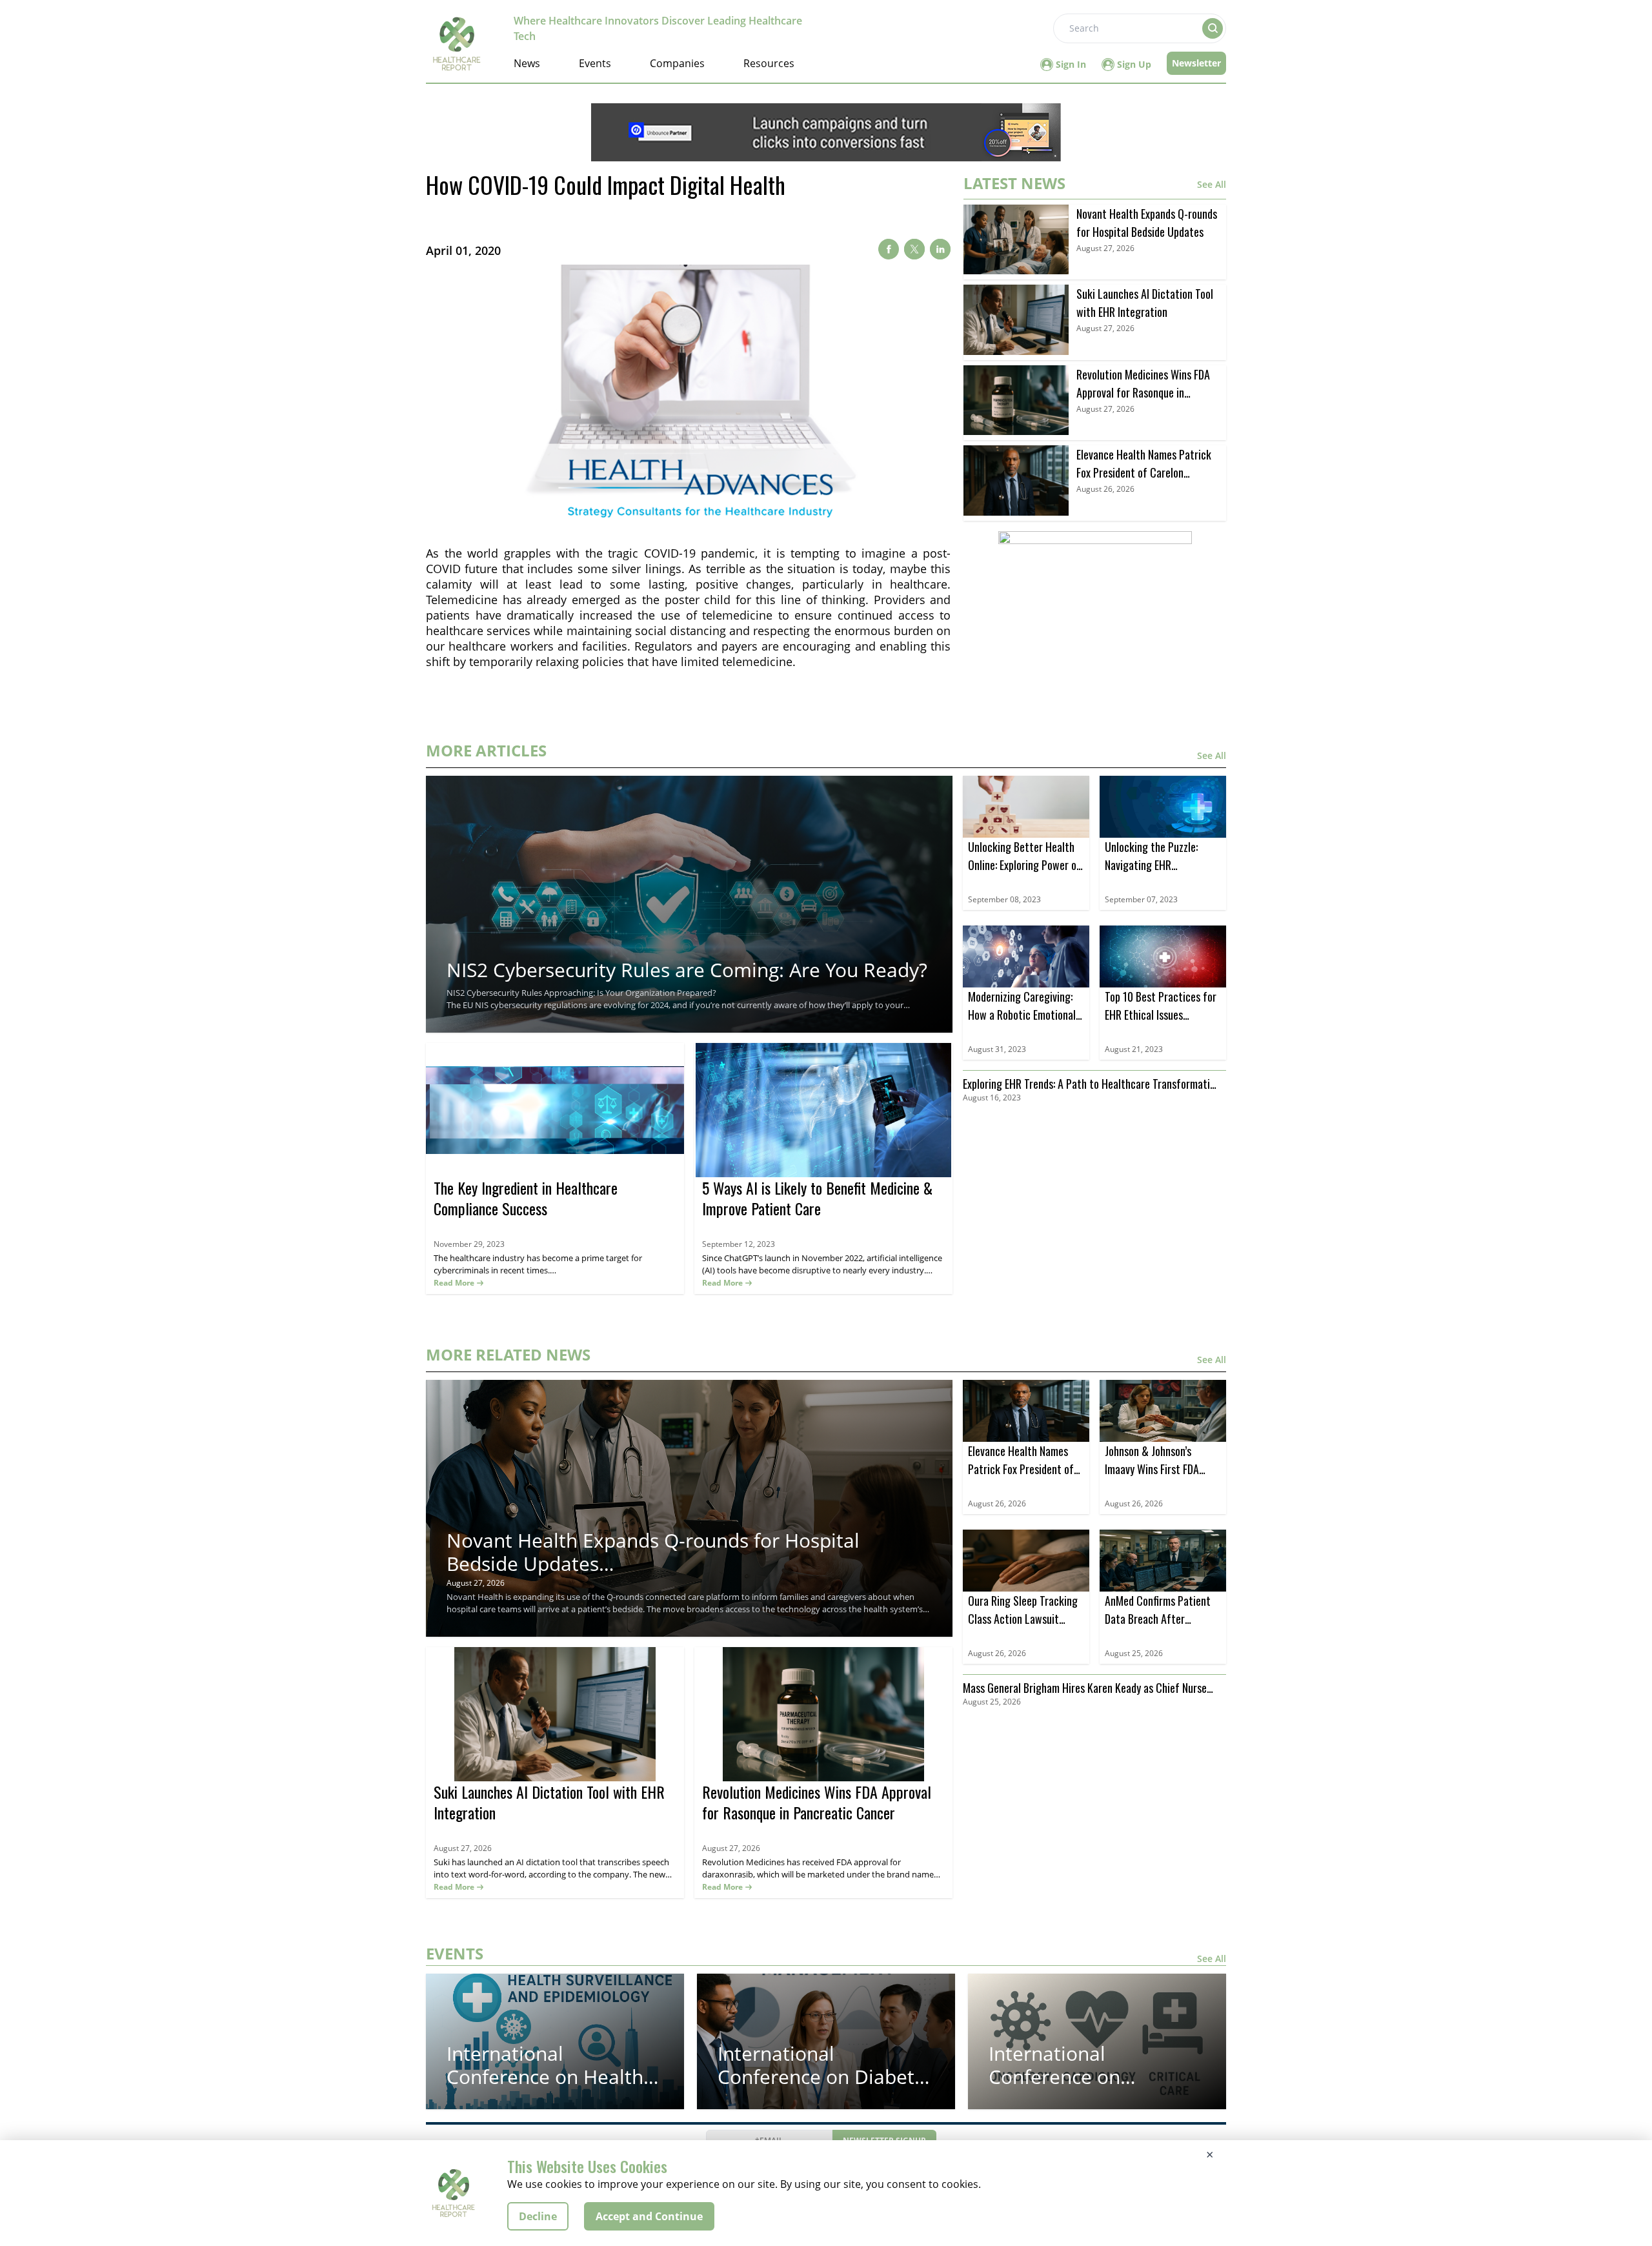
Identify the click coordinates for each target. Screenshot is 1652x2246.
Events (595, 63)
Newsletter (1196, 63)
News (527, 63)
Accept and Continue (649, 2216)
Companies (677, 63)
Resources (769, 63)
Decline (538, 2216)
